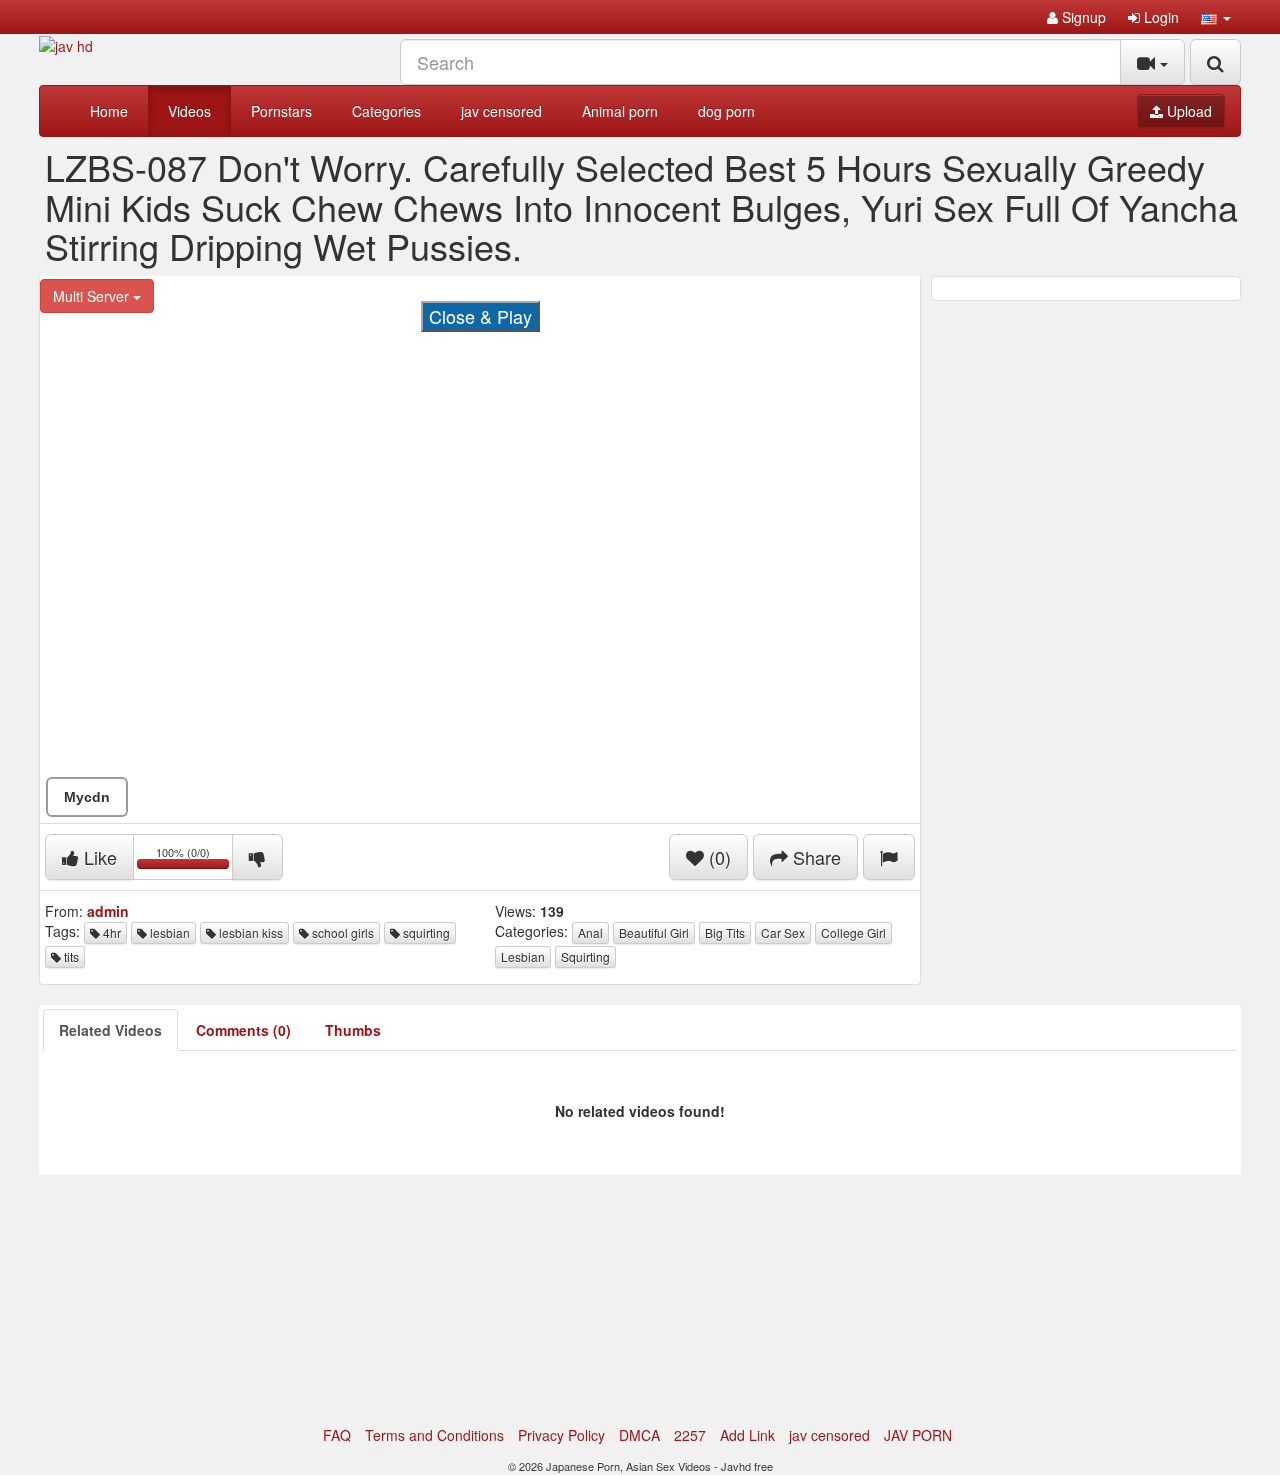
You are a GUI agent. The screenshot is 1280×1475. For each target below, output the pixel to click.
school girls (341, 932)
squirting (425, 932)
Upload (1187, 111)
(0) (717, 857)
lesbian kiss (249, 932)
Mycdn (87, 797)
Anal (590, 932)
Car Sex (783, 932)
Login (1159, 17)
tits (70, 956)
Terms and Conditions (434, 1435)
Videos (189, 111)
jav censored (501, 111)
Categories (386, 111)
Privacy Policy (561, 1435)
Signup (1082, 17)
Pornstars (281, 111)
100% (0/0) (194, 860)
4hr (110, 932)
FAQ (337, 1435)
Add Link (747, 1435)
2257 (690, 1435)
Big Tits (725, 932)
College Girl (853, 932)
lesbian (168, 932)
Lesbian (523, 956)
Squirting (585, 956)
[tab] (110, 1030)
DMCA (639, 1435)
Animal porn (620, 111)
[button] (1216, 17)
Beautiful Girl (654, 932)
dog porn (726, 111)
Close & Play (480, 316)
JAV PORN (918, 1435)
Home (109, 111)
